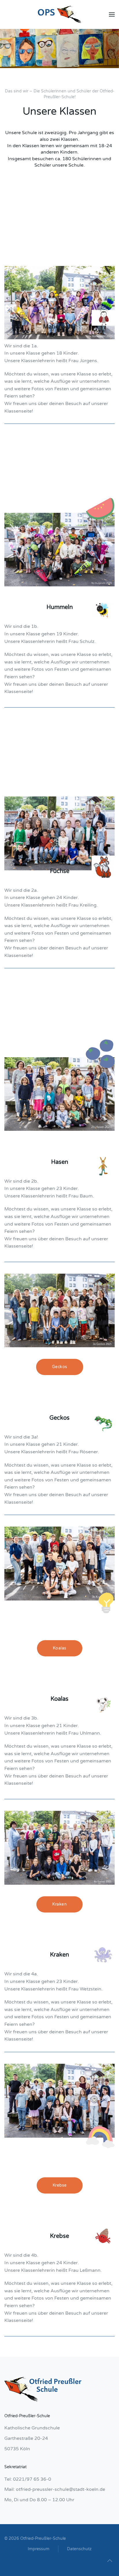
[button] (112, 14)
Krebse (60, 2185)
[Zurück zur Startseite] (59, 14)
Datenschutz (79, 2549)
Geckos (60, 1367)
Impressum (39, 2549)
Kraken (59, 1904)
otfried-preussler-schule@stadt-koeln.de (61, 2489)
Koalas (60, 1648)
